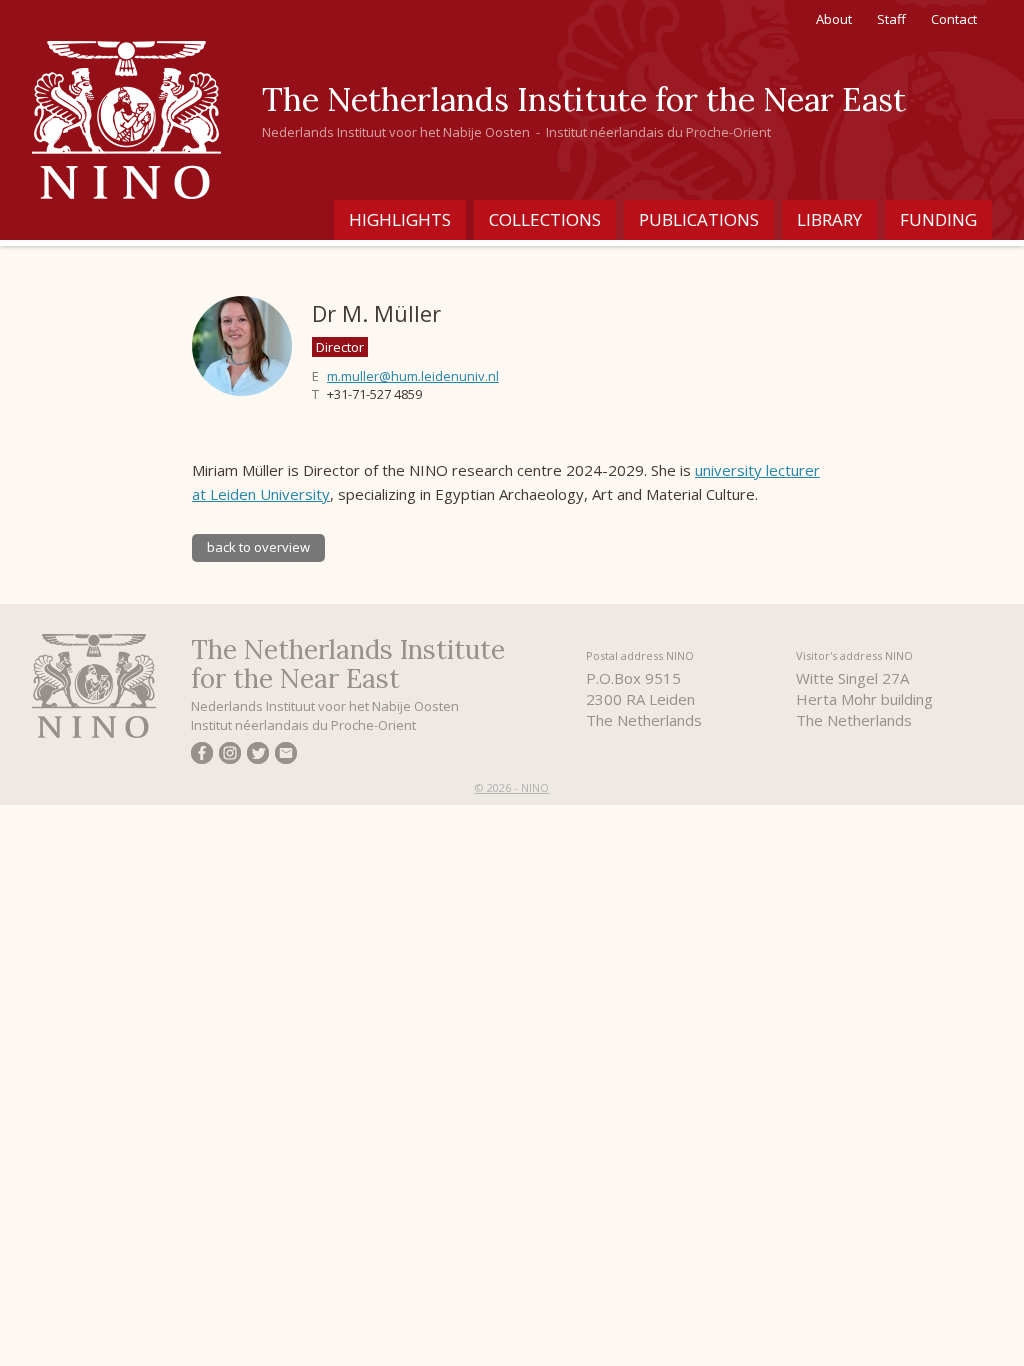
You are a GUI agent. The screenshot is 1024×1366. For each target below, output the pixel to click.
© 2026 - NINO (512, 787)
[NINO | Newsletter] (286, 756)
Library (829, 219)
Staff (891, 19)
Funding (938, 219)
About (834, 19)
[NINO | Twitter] (258, 756)
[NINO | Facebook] (202, 756)
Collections (545, 219)
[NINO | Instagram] (230, 756)
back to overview (258, 547)
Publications (699, 219)
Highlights (400, 219)
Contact (954, 19)
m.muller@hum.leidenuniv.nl (413, 376)
